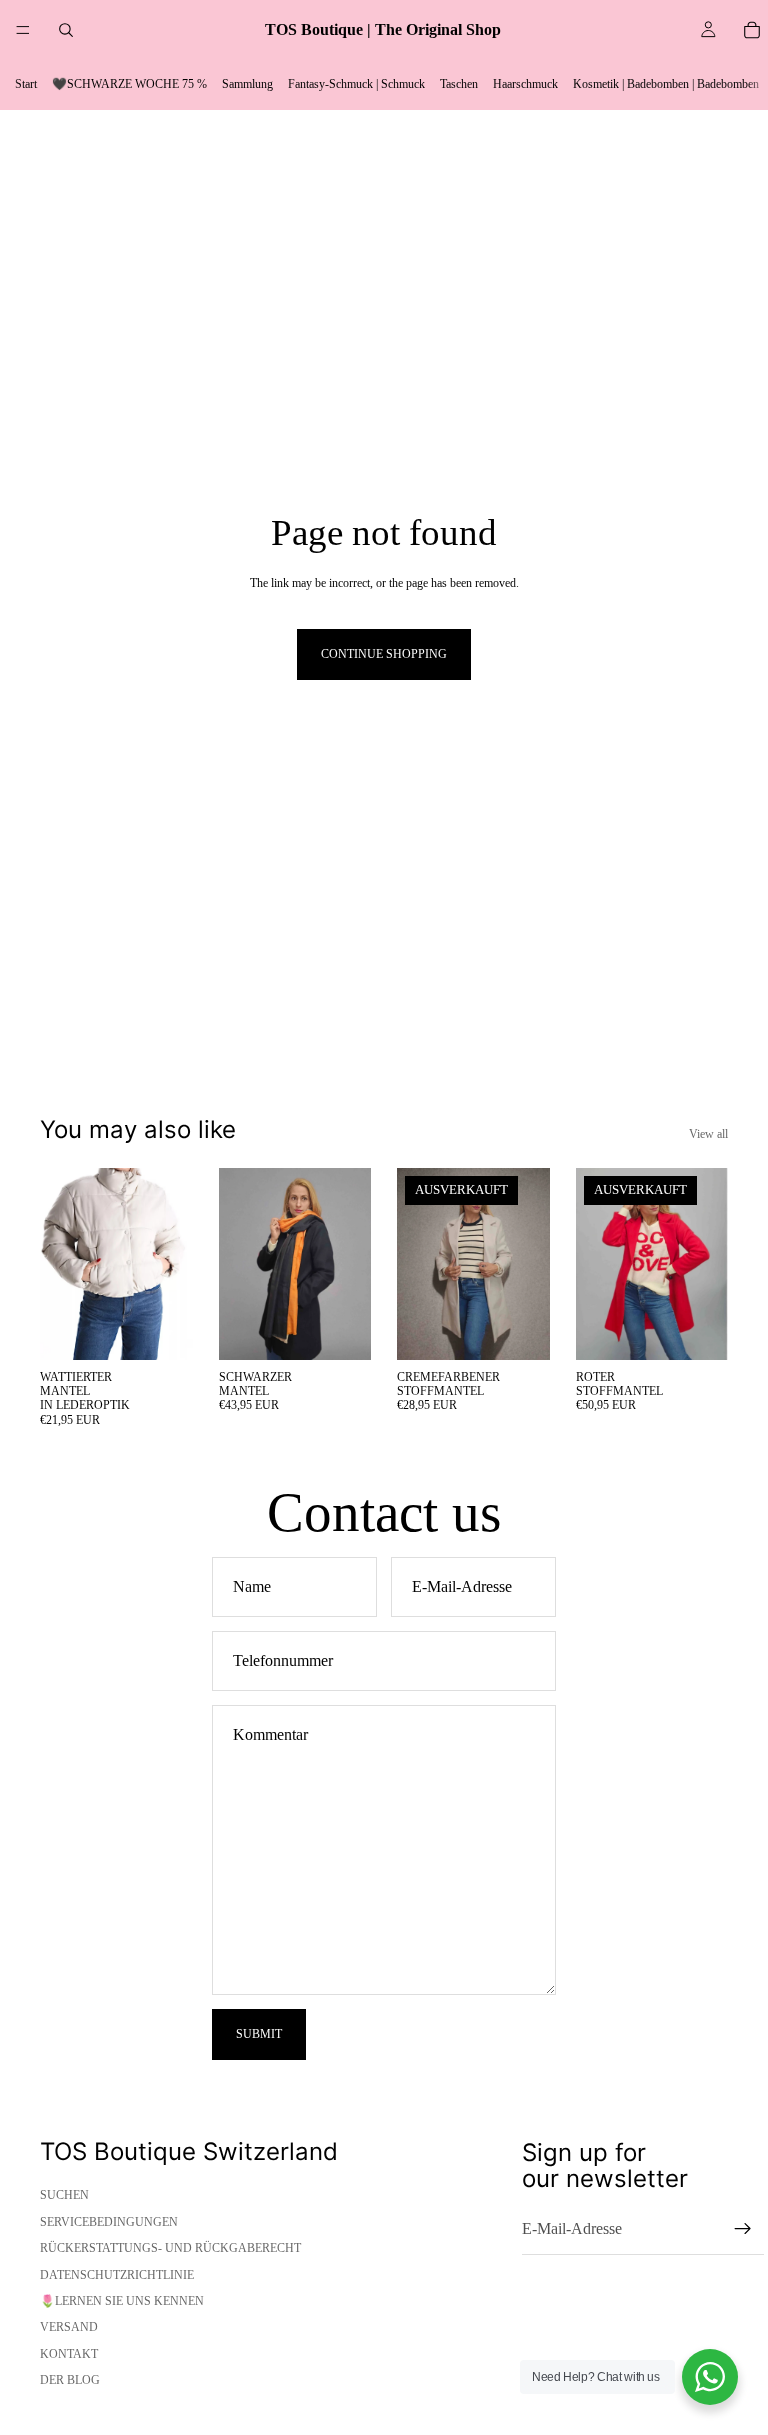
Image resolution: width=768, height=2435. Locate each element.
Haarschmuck (525, 84)
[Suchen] (66, 30)
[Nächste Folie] (171, 1264)
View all (708, 1134)
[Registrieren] (743, 2229)
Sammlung (247, 84)
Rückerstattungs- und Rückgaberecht (170, 2248)
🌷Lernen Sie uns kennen (122, 2301)
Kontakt (69, 2354)
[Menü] (23, 30)
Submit (259, 2034)
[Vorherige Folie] (62, 1264)
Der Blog (70, 2380)
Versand (69, 2327)
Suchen (64, 2195)
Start (26, 84)
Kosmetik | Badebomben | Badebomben (666, 84)
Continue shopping (384, 654)
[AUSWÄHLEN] (162, 1329)
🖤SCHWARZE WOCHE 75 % (129, 84)
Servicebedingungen (109, 2222)
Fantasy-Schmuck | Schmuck (356, 84)
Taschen (459, 84)
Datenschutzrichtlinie (117, 2275)
